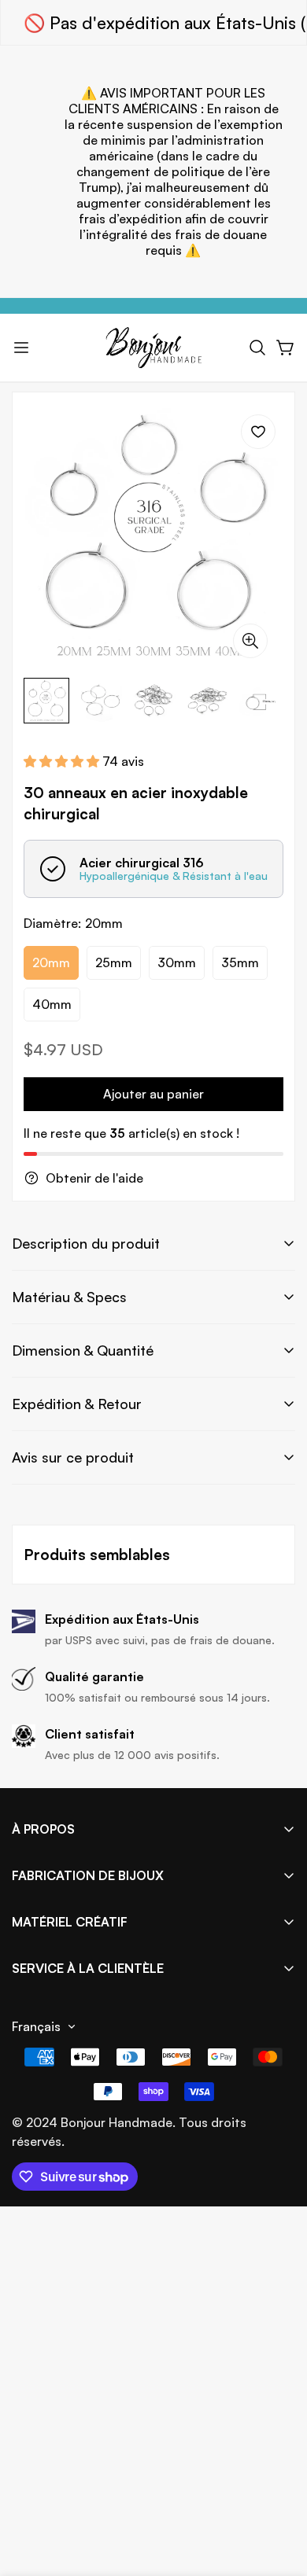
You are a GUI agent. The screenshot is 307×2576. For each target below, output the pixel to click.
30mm (177, 962)
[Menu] (21, 348)
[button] (257, 348)
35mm (240, 962)
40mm (52, 1004)
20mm (51, 962)
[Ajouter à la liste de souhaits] (258, 432)
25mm (114, 962)
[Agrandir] (250, 641)
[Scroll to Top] (279, 2493)
